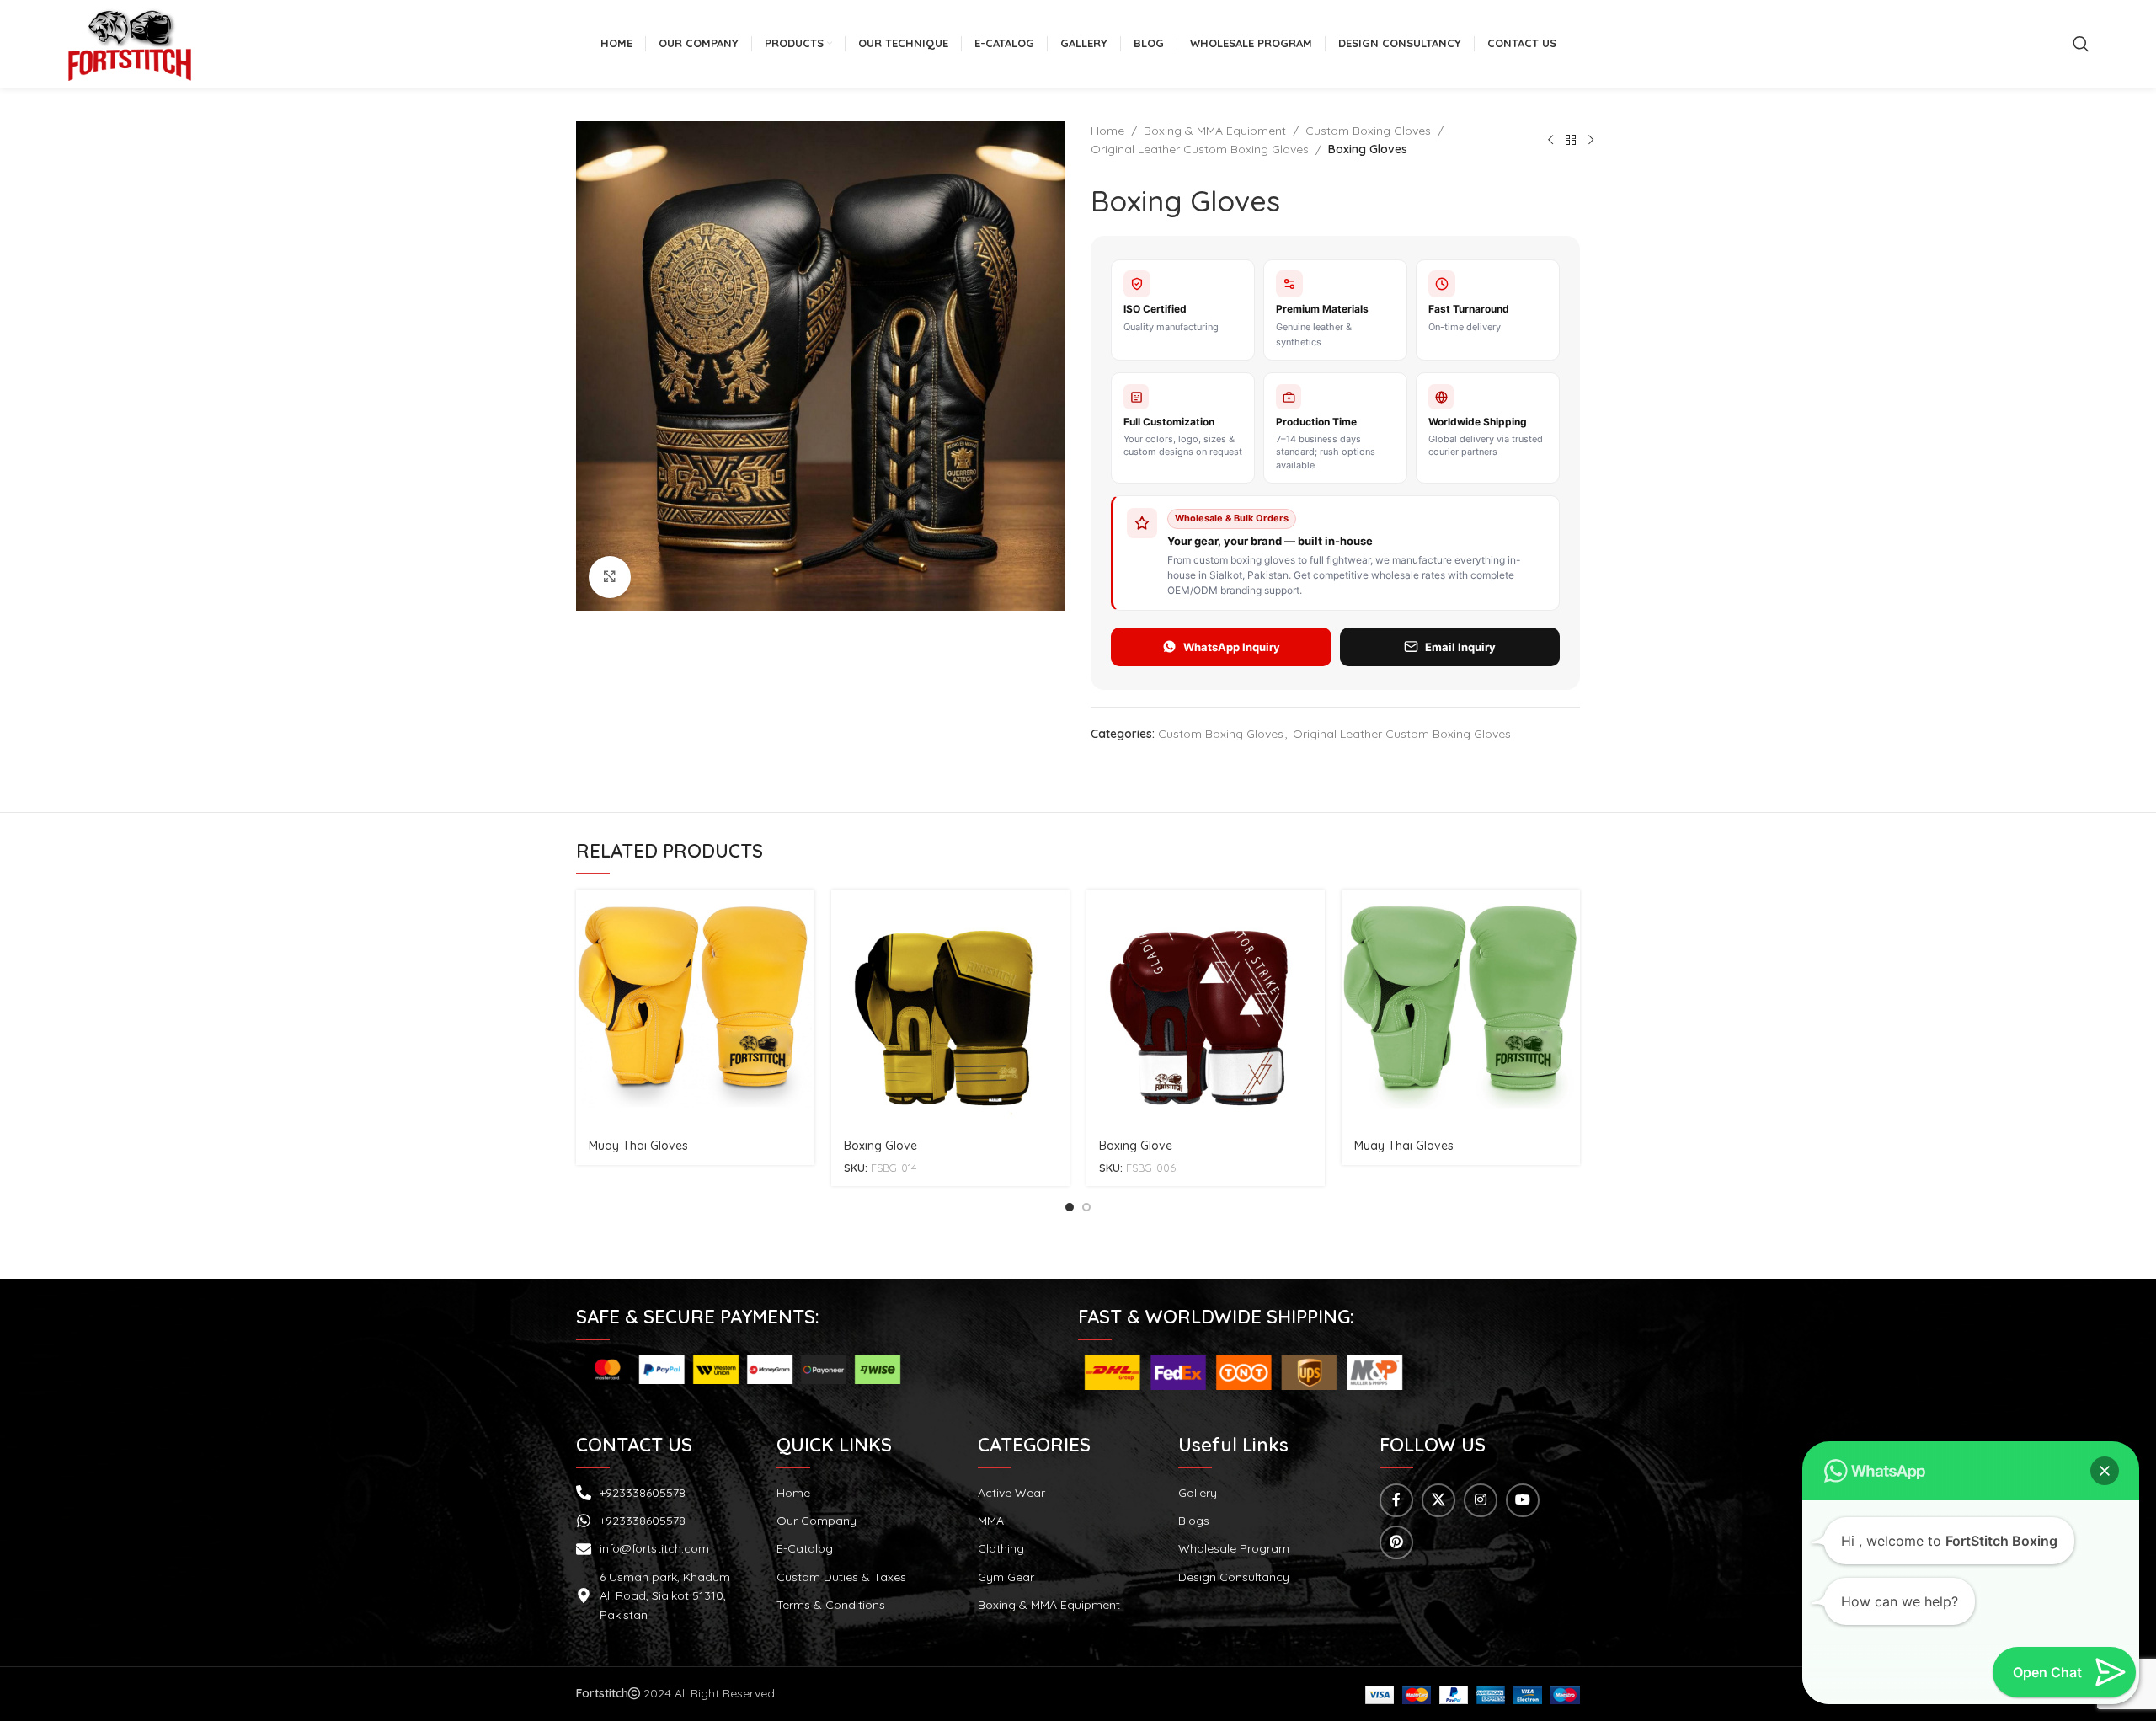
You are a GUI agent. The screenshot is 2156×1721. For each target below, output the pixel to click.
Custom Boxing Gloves (1368, 131)
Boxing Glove (881, 1146)
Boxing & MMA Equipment (1215, 131)
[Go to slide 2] (1086, 1207)
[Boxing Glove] (950, 1009)
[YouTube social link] (1523, 1500)
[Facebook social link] (1396, 1500)
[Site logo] (130, 43)
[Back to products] (1571, 140)
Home (1107, 131)
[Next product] (1591, 140)
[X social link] (1438, 1500)
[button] (2105, 1471)
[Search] (2081, 44)
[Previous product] (1550, 140)
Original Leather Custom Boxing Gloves (1200, 149)
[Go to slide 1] (1070, 1207)
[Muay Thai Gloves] (695, 1009)
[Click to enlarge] (610, 577)
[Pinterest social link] (1396, 1542)
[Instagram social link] (1481, 1500)
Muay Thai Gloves (638, 1146)
